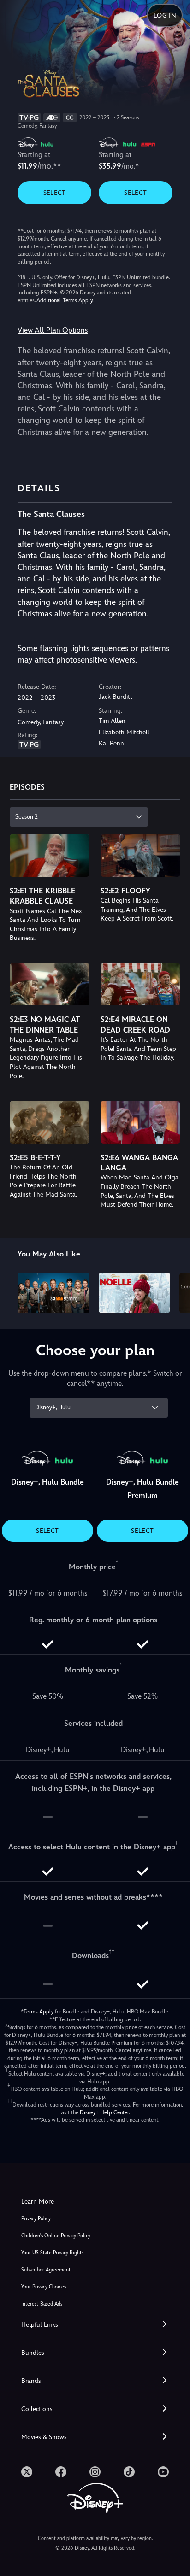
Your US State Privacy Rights (52, 2253)
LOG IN (165, 15)
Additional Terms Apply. (65, 300)
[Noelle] (134, 1293)
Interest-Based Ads (42, 2304)
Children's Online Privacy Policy (56, 2236)
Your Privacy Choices (44, 2287)
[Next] (174, 1291)
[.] (27, 2472)
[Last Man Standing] (53, 1293)
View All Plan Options (53, 330)
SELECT (55, 193)
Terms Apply (39, 2012)
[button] (95, 2325)
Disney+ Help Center (104, 2112)
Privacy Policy (36, 2219)
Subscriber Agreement (46, 2270)
